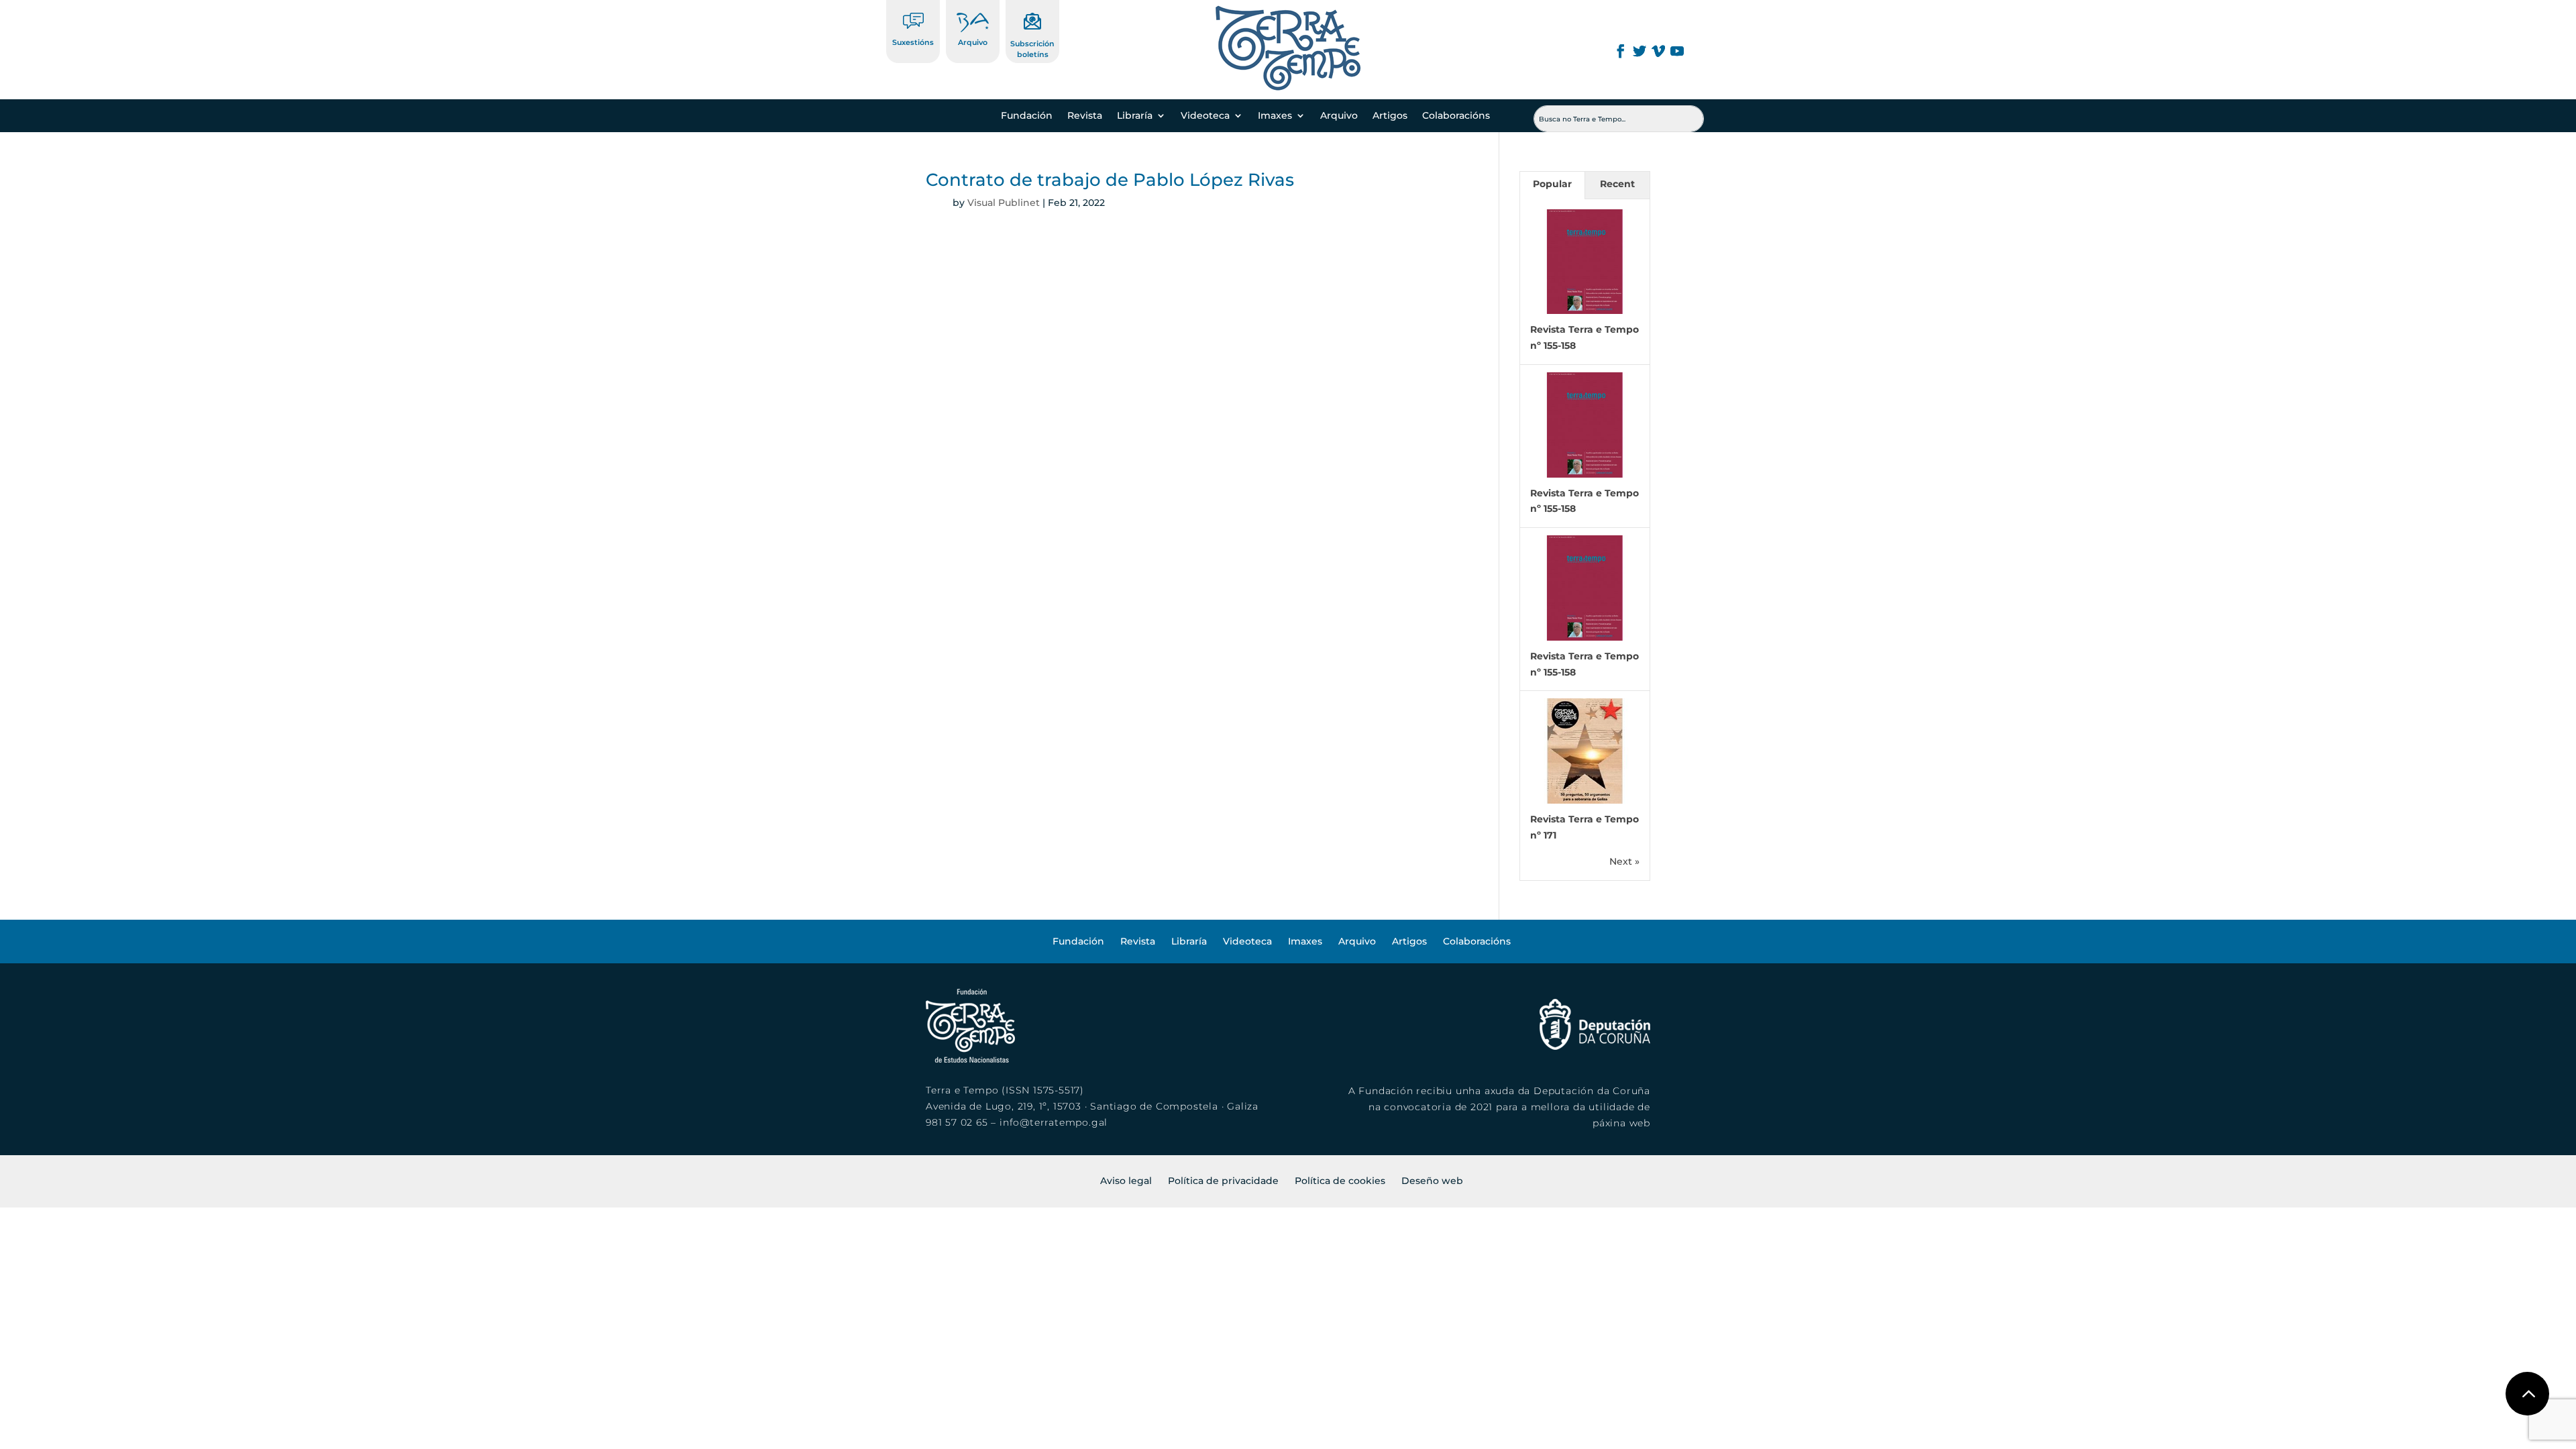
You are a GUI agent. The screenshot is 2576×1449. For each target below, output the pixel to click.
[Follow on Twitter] (1640, 51)
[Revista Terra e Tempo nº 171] (1585, 800)
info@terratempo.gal (1054, 1122)
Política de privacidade (1223, 1181)
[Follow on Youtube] (1677, 51)
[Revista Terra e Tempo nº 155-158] (1585, 311)
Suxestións (913, 42)
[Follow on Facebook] (1621, 51)
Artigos (1390, 116)
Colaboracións (1456, 116)
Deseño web (1432, 1181)
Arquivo (973, 42)
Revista (1085, 116)
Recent (1617, 184)
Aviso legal (1126, 1181)
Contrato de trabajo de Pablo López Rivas (1110, 180)
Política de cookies (1340, 1181)
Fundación (1027, 116)
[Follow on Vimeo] (1658, 51)
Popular (1552, 184)
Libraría (1135, 116)
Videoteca (1205, 116)
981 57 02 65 (957, 1122)
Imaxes (1275, 116)
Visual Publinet (1004, 203)
